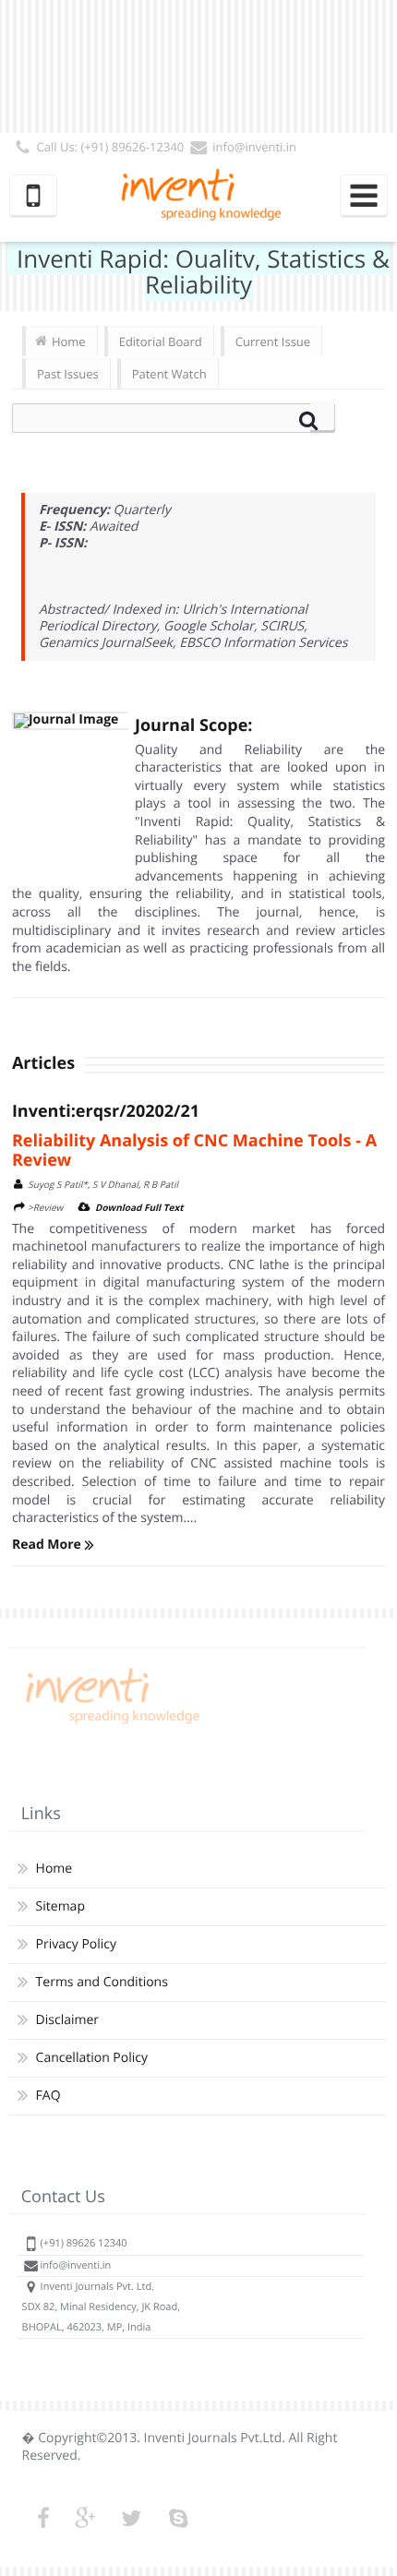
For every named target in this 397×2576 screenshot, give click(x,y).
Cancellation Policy (92, 2058)
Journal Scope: (193, 725)
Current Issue (273, 341)
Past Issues (68, 374)
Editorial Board (161, 341)
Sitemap (60, 1906)
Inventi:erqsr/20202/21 (106, 1111)
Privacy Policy (76, 1944)
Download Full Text (139, 1207)
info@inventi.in (254, 147)
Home (69, 341)
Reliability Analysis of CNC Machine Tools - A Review (194, 1151)
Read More (48, 1545)
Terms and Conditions (102, 1982)
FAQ (48, 2096)
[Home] (110, 1724)
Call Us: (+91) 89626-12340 (111, 147)
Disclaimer (67, 2020)
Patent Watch (169, 374)
